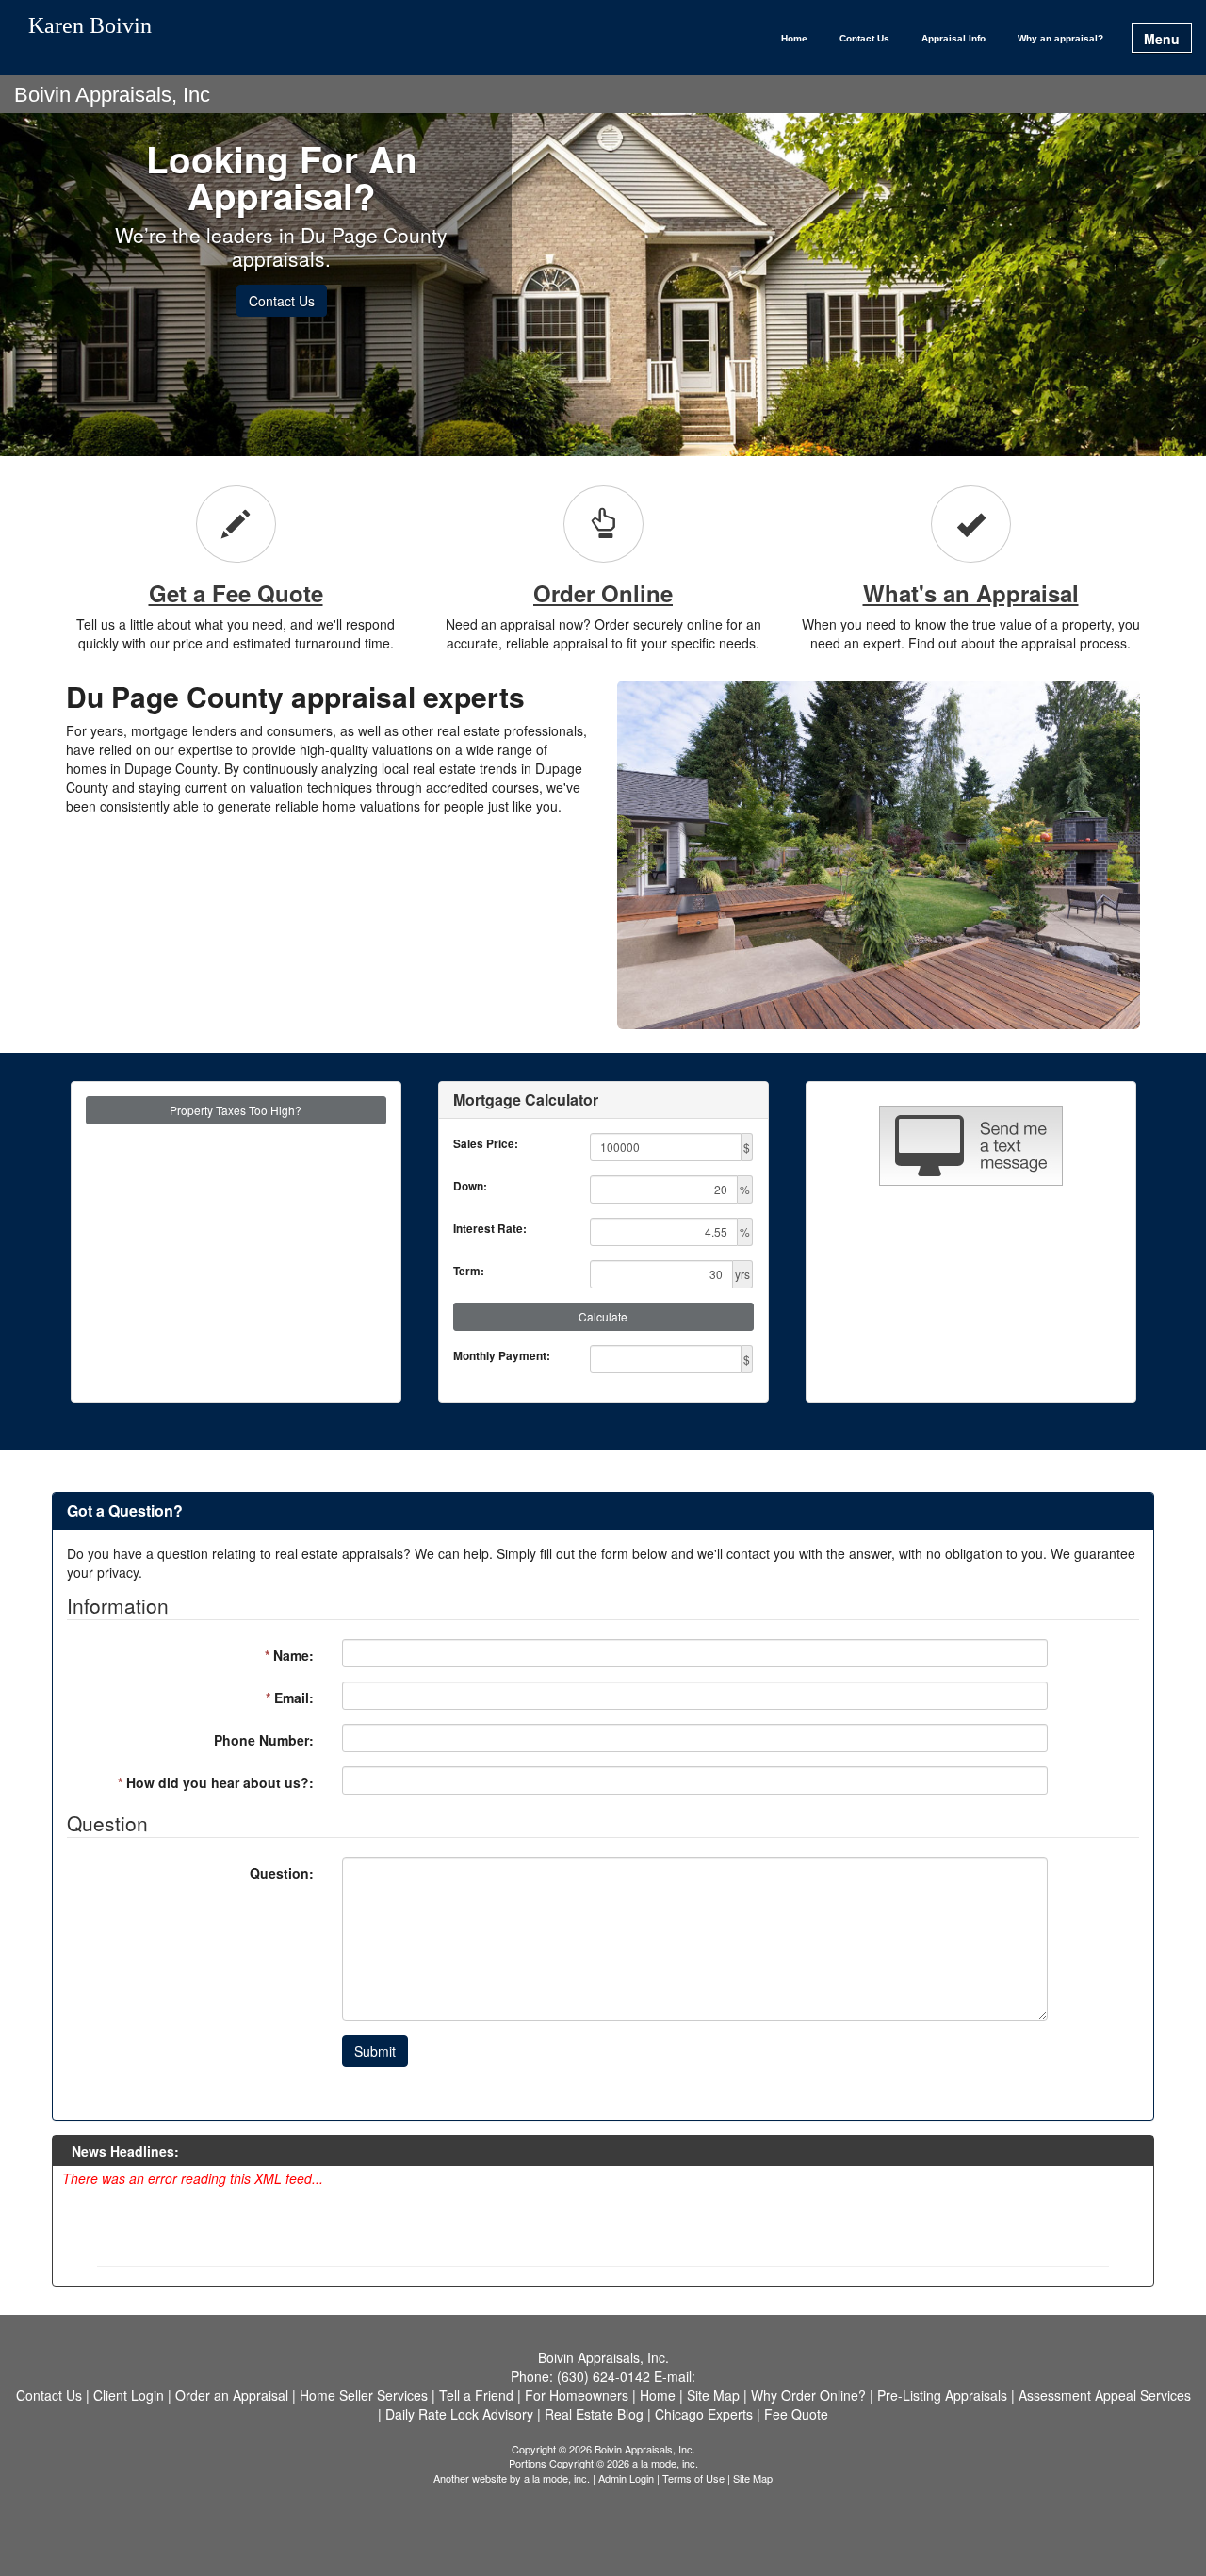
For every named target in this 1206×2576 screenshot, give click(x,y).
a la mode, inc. (557, 2478)
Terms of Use (693, 2478)
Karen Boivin (90, 26)
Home (794, 38)
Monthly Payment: (502, 1356)
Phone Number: (264, 1740)
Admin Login (626, 2478)
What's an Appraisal (971, 593)
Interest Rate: (490, 1229)
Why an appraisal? (1060, 38)
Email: (290, 1698)
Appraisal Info (953, 38)
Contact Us (864, 38)
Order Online (603, 593)
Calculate (603, 1316)
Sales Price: (486, 1144)
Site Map (753, 2478)
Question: (282, 1873)
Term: (469, 1271)
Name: (289, 1655)
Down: (470, 1186)
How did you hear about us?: (216, 1782)
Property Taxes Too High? (236, 1110)
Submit (375, 2051)
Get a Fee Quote (236, 593)
